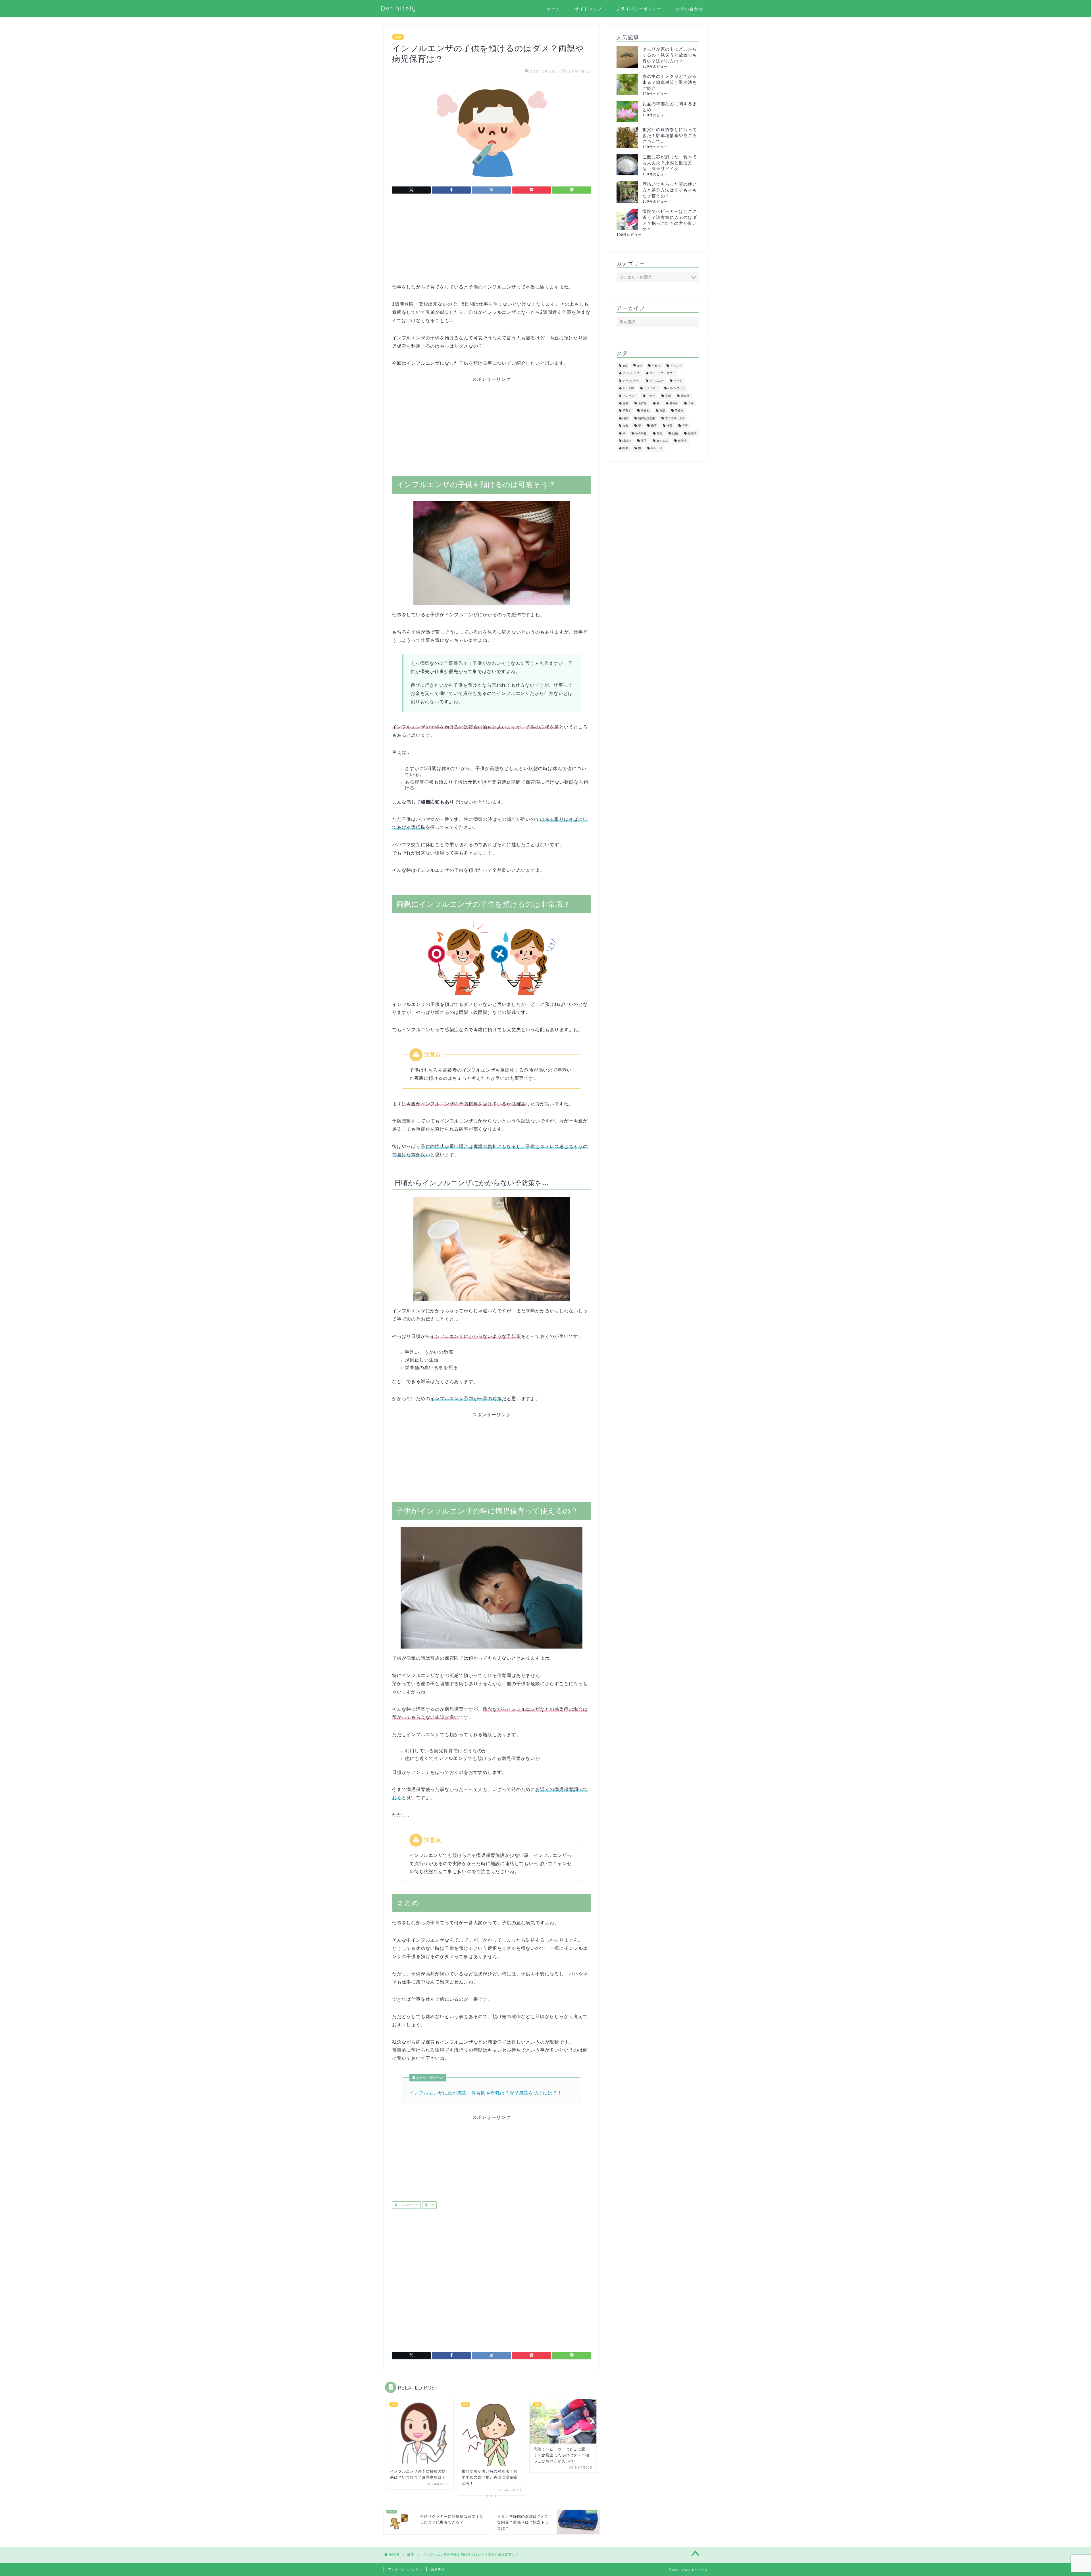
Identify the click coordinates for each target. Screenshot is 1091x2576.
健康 (398, 37)
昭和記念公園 (647, 418)
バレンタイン (676, 388)
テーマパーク (631, 381)
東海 (625, 426)
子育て (627, 411)
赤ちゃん (662, 441)
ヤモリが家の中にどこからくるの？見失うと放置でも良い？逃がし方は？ (670, 55)
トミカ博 (628, 388)
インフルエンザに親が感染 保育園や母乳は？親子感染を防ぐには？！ (486, 2093)
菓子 (644, 441)
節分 (659, 433)
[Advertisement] (492, 243)
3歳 (625, 366)
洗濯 (669, 426)
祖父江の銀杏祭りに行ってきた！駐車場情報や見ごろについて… (670, 135)
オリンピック (631, 373)
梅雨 (654, 426)
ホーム (554, 9)
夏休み (674, 403)
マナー (651, 396)
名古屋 (642, 403)
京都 (668, 396)
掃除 (625, 418)
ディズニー (657, 381)
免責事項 (438, 2569)
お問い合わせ (690, 9)
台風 (625, 403)
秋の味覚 (641, 433)
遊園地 (682, 441)
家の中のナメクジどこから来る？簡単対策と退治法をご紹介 (670, 82)
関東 (625, 448)
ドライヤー (651, 388)
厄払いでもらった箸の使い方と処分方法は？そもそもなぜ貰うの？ (670, 190)
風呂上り (657, 448)
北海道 (685, 396)
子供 (431, 2205)
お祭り (656, 366)
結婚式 (692, 433)
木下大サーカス (675, 418)
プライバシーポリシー (639, 9)
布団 (662, 411)
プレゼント (630, 396)
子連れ (645, 411)
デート (678, 381)
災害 (685, 426)
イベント (676, 366)
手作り (679, 411)
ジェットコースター (662, 373)
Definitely (399, 8)
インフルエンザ (408, 2205)
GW (639, 366)
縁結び (627, 441)
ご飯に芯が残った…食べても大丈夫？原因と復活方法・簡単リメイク (670, 163)
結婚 (675, 433)
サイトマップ (588, 9)
